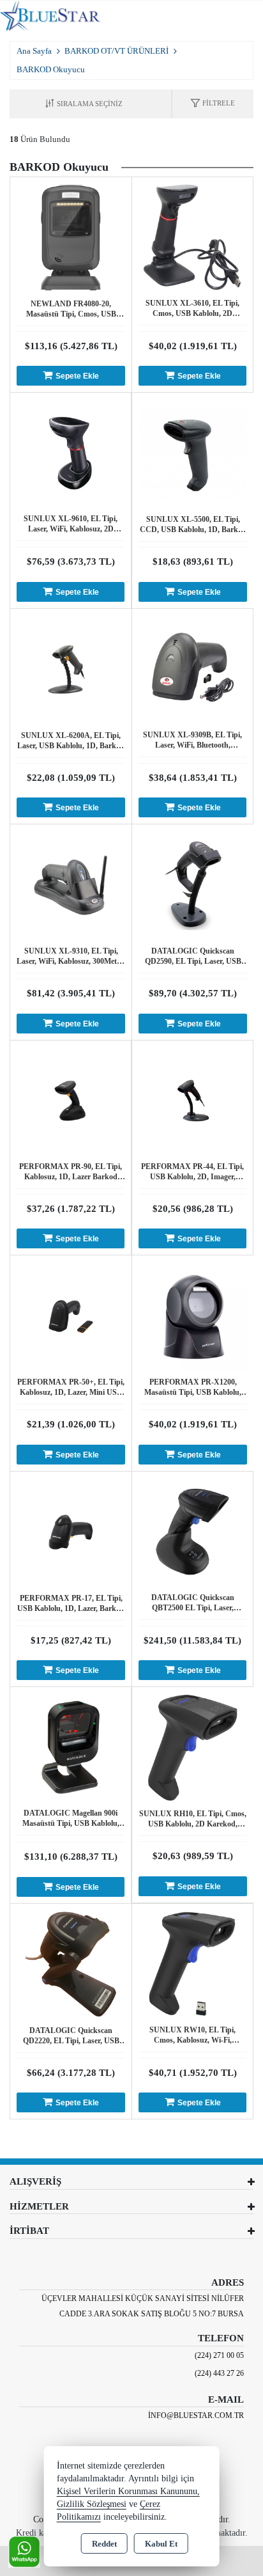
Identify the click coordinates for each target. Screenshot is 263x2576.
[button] (213, 104)
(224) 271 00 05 (219, 2355)
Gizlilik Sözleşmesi (92, 2504)
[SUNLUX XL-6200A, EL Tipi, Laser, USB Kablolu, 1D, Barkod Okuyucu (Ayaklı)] (71, 668)
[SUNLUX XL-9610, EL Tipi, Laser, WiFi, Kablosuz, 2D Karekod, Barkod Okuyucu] (71, 452)
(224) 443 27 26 (219, 2373)
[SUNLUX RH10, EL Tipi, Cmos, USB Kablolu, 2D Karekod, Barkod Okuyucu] (193, 1747)
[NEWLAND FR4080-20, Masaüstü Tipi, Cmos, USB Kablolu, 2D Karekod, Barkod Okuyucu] (71, 236)
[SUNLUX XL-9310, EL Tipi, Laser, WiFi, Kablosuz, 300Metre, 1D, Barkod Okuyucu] (71, 884)
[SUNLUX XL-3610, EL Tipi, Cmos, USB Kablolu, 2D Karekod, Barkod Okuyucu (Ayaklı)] (192, 236)
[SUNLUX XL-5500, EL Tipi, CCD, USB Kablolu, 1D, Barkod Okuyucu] (193, 452)
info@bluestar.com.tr (196, 2415)
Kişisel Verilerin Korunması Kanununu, (128, 2491)
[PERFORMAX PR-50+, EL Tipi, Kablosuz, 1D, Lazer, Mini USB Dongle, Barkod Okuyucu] (71, 1315)
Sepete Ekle (77, 376)
